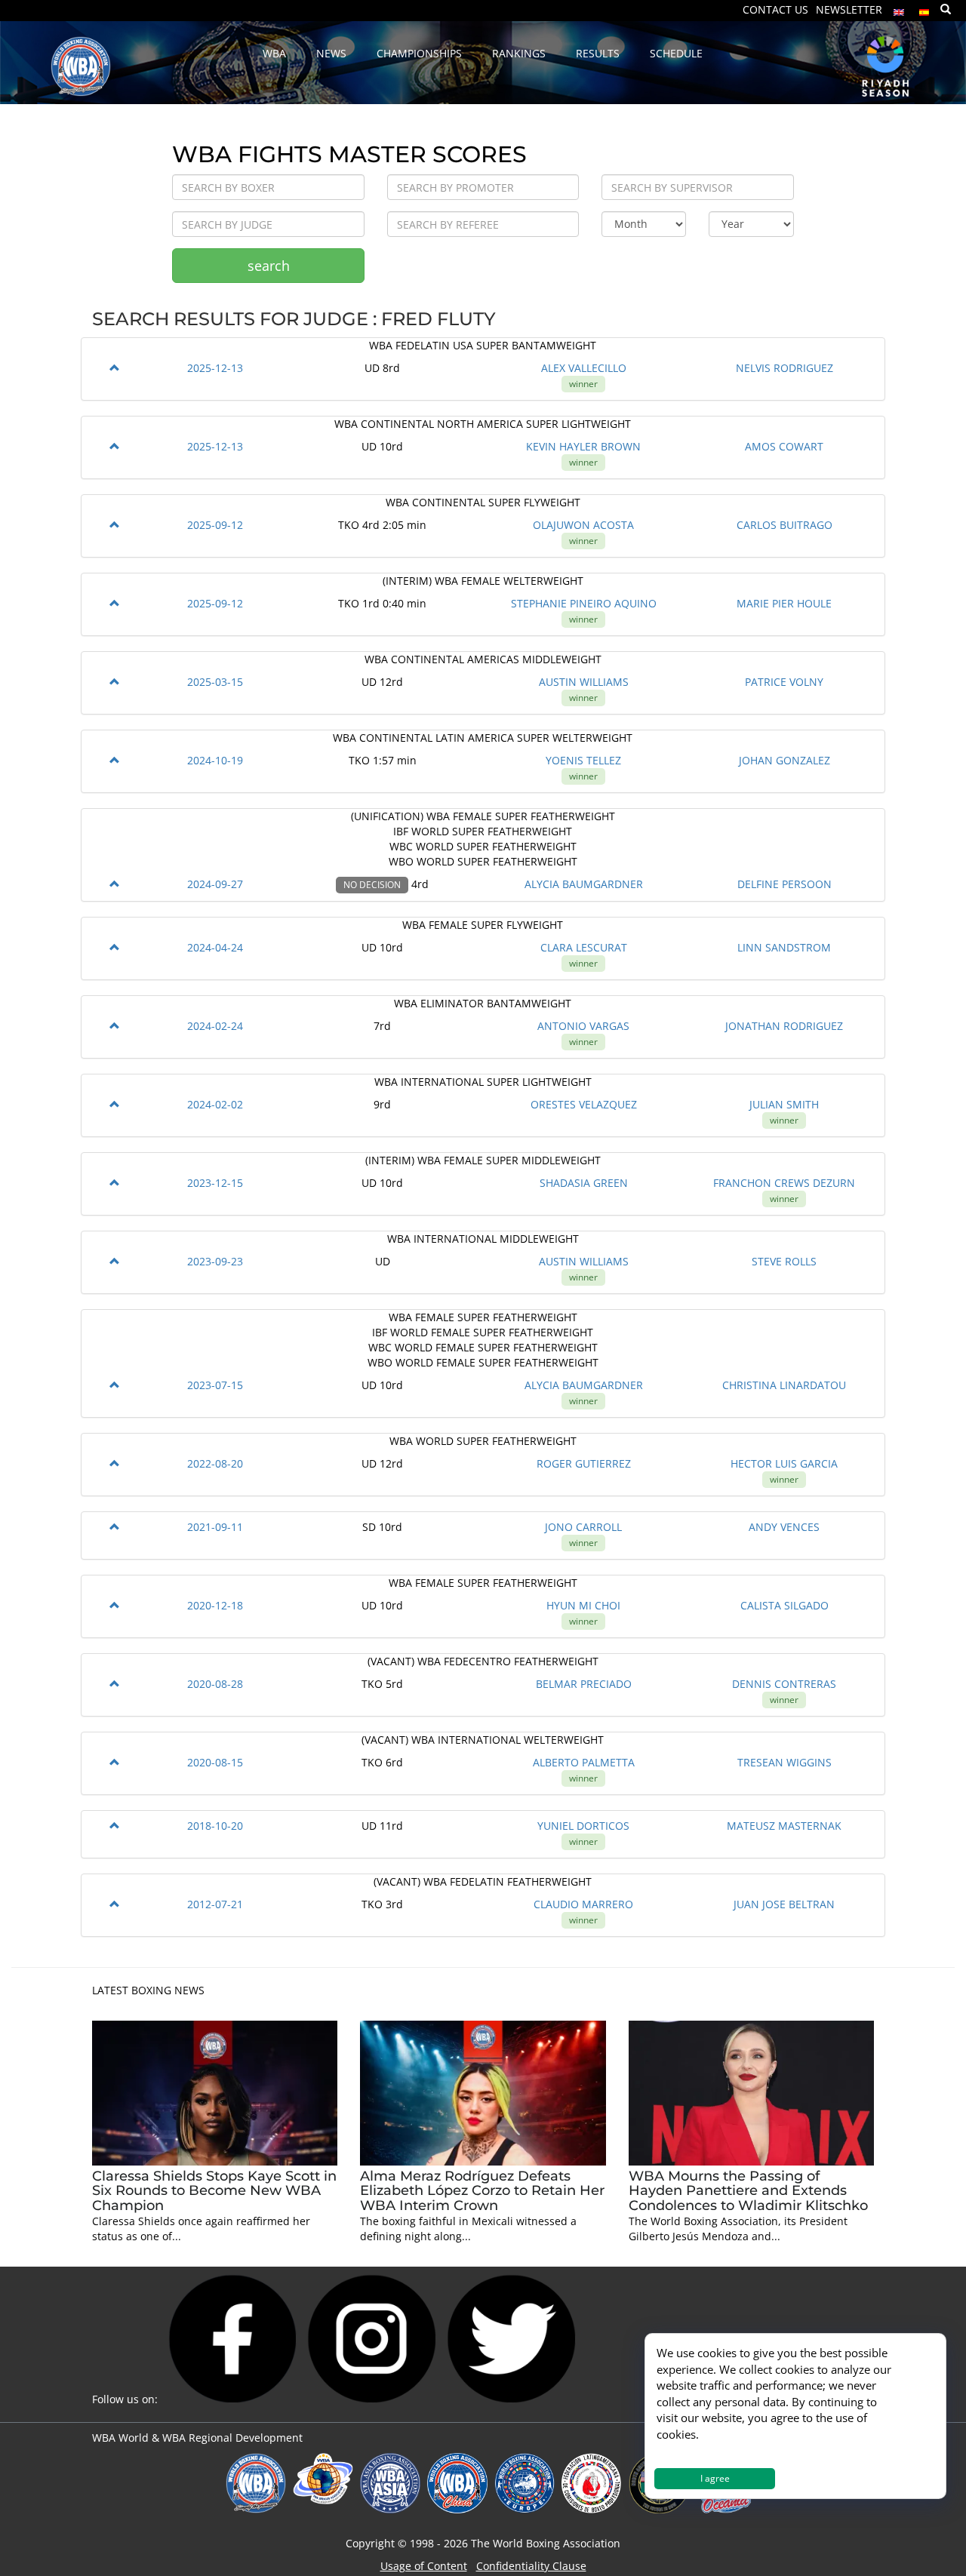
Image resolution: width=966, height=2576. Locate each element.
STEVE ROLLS (784, 1261)
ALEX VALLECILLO (584, 368)
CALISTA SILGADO (784, 1605)
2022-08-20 (215, 1463)
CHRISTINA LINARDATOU (784, 1385)
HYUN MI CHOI (583, 1605)
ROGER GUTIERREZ (584, 1463)
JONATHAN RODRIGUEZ (784, 1026)
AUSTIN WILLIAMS (584, 682)
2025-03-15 (215, 682)
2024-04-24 (215, 947)
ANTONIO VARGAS (583, 1026)
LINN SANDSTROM (784, 947)
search (269, 266)
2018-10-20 (215, 1826)
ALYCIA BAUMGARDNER (584, 884)
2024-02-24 (215, 1026)
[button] (115, 368)
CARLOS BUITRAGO (784, 525)
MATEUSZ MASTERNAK (784, 1826)
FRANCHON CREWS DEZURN (784, 1183)
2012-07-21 (215, 1904)
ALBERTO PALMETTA (584, 1762)
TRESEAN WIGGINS (784, 1762)
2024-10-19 (215, 760)
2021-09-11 (215, 1527)
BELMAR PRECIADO (584, 1684)
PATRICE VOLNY (784, 682)
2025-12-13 (215, 368)
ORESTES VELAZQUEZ (584, 1104)
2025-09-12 (215, 525)
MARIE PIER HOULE (784, 603)
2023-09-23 (215, 1261)
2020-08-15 (215, 1762)
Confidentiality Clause (531, 2566)
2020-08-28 (215, 1684)
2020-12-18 (215, 1605)
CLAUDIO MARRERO (583, 1904)
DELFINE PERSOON (784, 884)
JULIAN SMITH (784, 1104)
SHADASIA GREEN (584, 1183)
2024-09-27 (215, 884)
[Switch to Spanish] (924, 9)
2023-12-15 (215, 1183)
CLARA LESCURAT (584, 947)
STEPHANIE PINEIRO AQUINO (584, 603)
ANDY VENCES (784, 1527)
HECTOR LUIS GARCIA (784, 1463)
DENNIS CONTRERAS (784, 1684)
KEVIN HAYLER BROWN (583, 446)
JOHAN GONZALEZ (784, 760)
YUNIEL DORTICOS (583, 1826)
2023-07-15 (215, 1385)
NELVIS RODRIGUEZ (784, 368)
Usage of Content (424, 2566)
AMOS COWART (784, 446)
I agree (715, 2478)
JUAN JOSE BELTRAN (784, 1904)
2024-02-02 (215, 1104)
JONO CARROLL (583, 1527)
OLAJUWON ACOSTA (583, 525)
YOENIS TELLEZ (583, 760)
